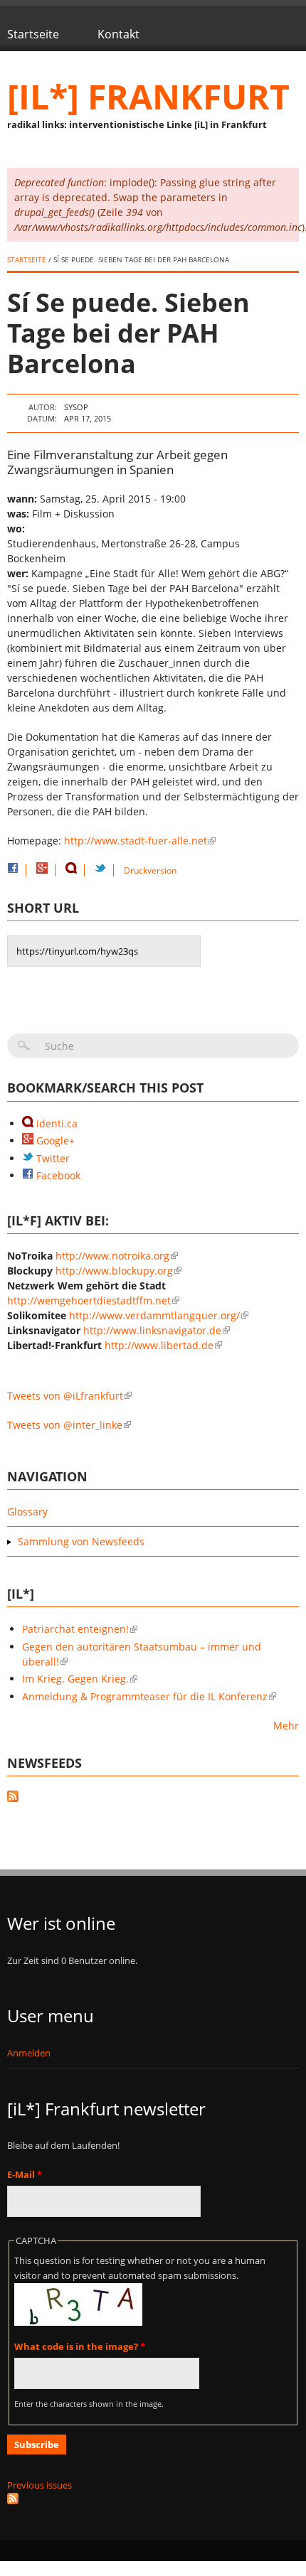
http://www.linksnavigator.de (152, 1330)
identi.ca (56, 1123)
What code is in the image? (80, 2346)
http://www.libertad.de (159, 1345)
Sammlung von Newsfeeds (81, 1541)
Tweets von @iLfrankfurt (65, 1396)
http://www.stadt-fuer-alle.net (136, 841)
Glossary (27, 1512)
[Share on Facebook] (13, 870)
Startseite (33, 34)
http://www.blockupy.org (114, 1271)
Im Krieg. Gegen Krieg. (75, 1679)
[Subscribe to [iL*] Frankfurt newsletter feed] (153, 2499)
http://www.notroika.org (112, 1256)
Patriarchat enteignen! (75, 1629)
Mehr (286, 1726)
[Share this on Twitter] (100, 870)
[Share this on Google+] (42, 870)
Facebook (57, 1175)
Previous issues (39, 2485)
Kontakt (118, 34)
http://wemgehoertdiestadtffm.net (89, 1300)
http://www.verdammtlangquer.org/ (154, 1315)
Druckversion (150, 870)
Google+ (54, 1141)
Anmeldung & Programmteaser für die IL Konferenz (145, 1696)
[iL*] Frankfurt (148, 96)
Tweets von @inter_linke (65, 1425)
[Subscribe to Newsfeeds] (153, 1798)
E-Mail (25, 2174)
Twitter (52, 1158)
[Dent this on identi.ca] (71, 870)
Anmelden (29, 2053)
